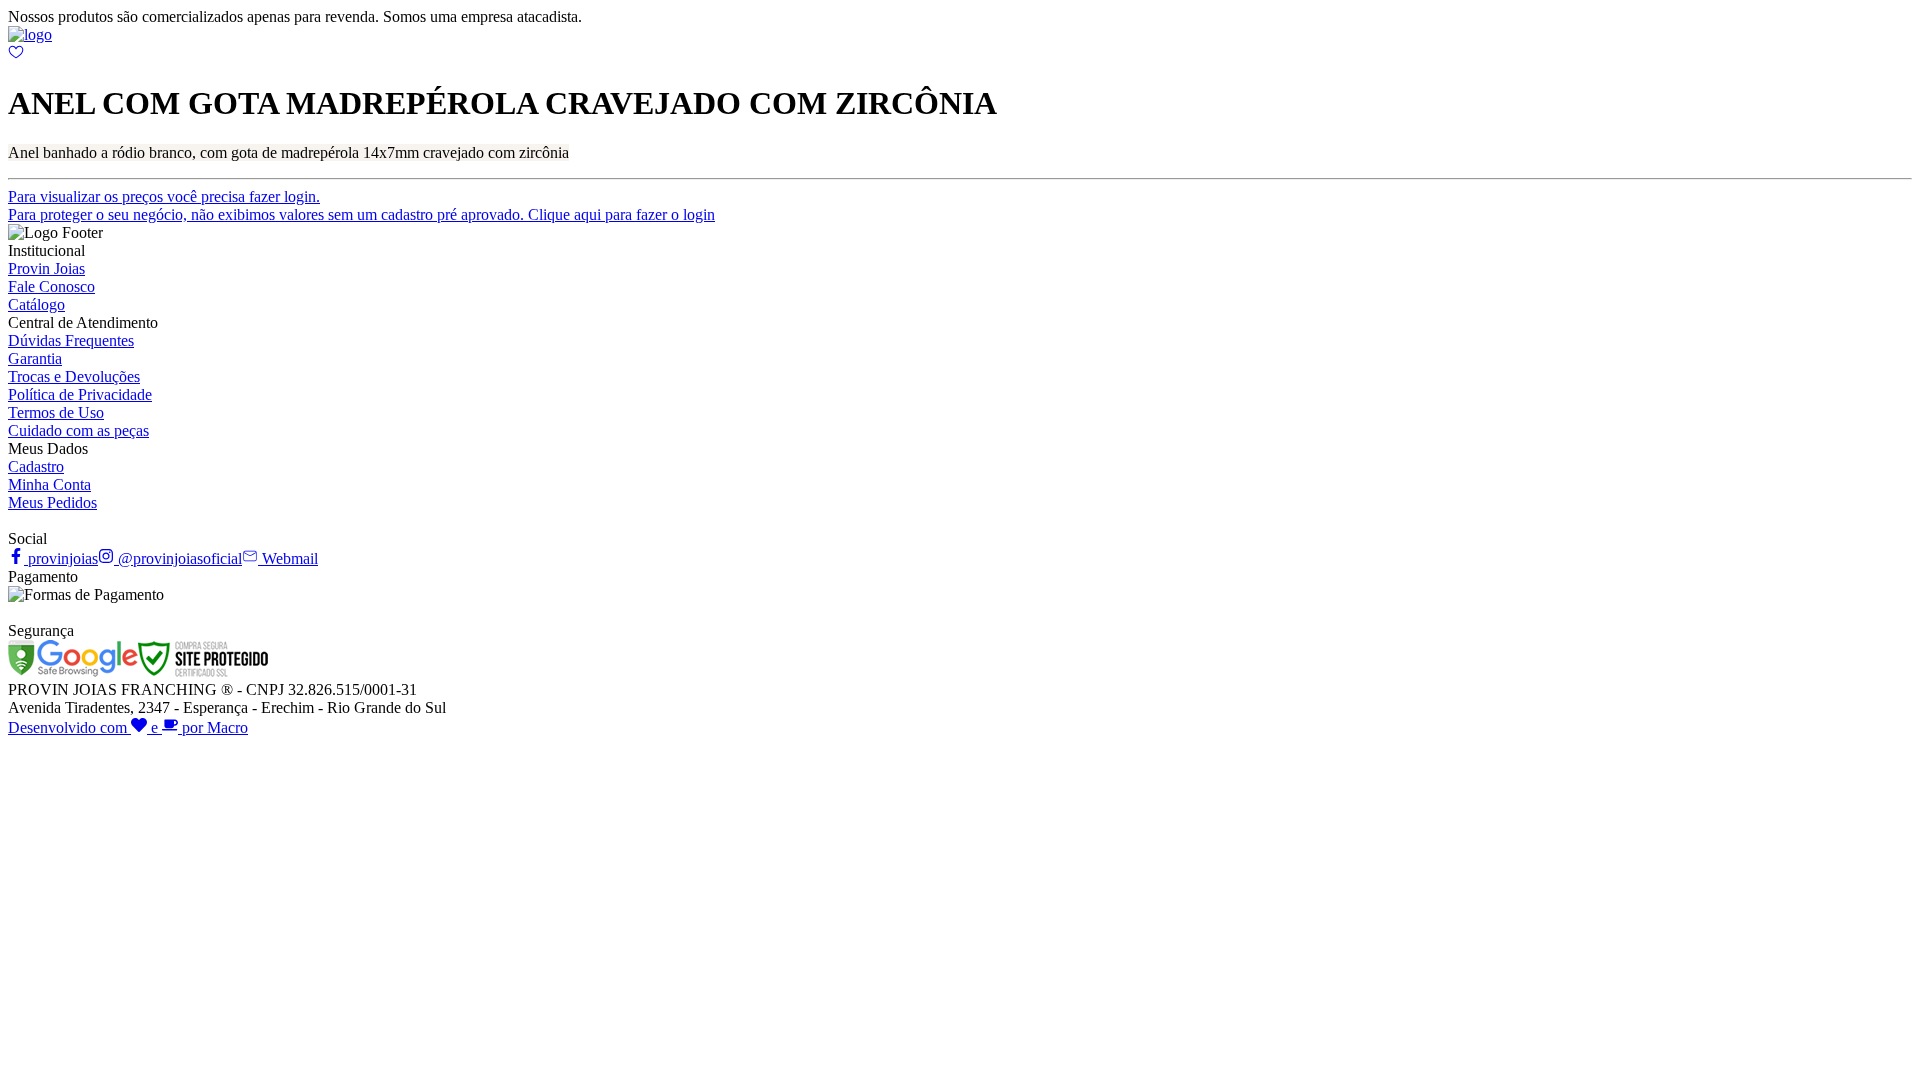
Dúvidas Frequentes (71, 340)
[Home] (30, 34)
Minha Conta (49, 484)
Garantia (35, 358)
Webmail (288, 558)
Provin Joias (46, 268)
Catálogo (36, 304)
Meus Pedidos (52, 502)
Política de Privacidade (80, 394)
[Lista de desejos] (16, 54)
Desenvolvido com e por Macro (128, 727)
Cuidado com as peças (78, 430)
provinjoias (61, 558)
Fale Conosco (51, 286)
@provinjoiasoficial (178, 558)
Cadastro (36, 466)
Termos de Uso (56, 412)
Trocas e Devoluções (74, 376)
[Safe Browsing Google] (73, 671)
